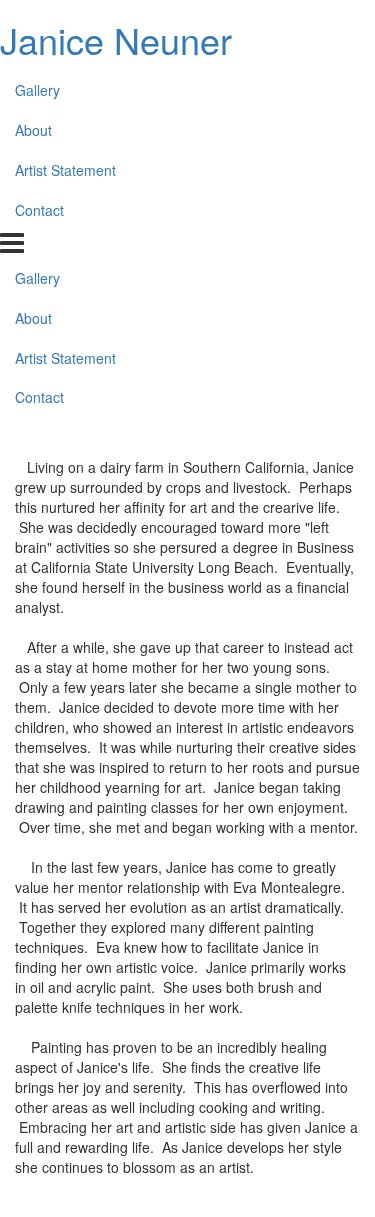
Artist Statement (65, 170)
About (33, 130)
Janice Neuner (116, 39)
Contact (39, 210)
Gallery (37, 90)
